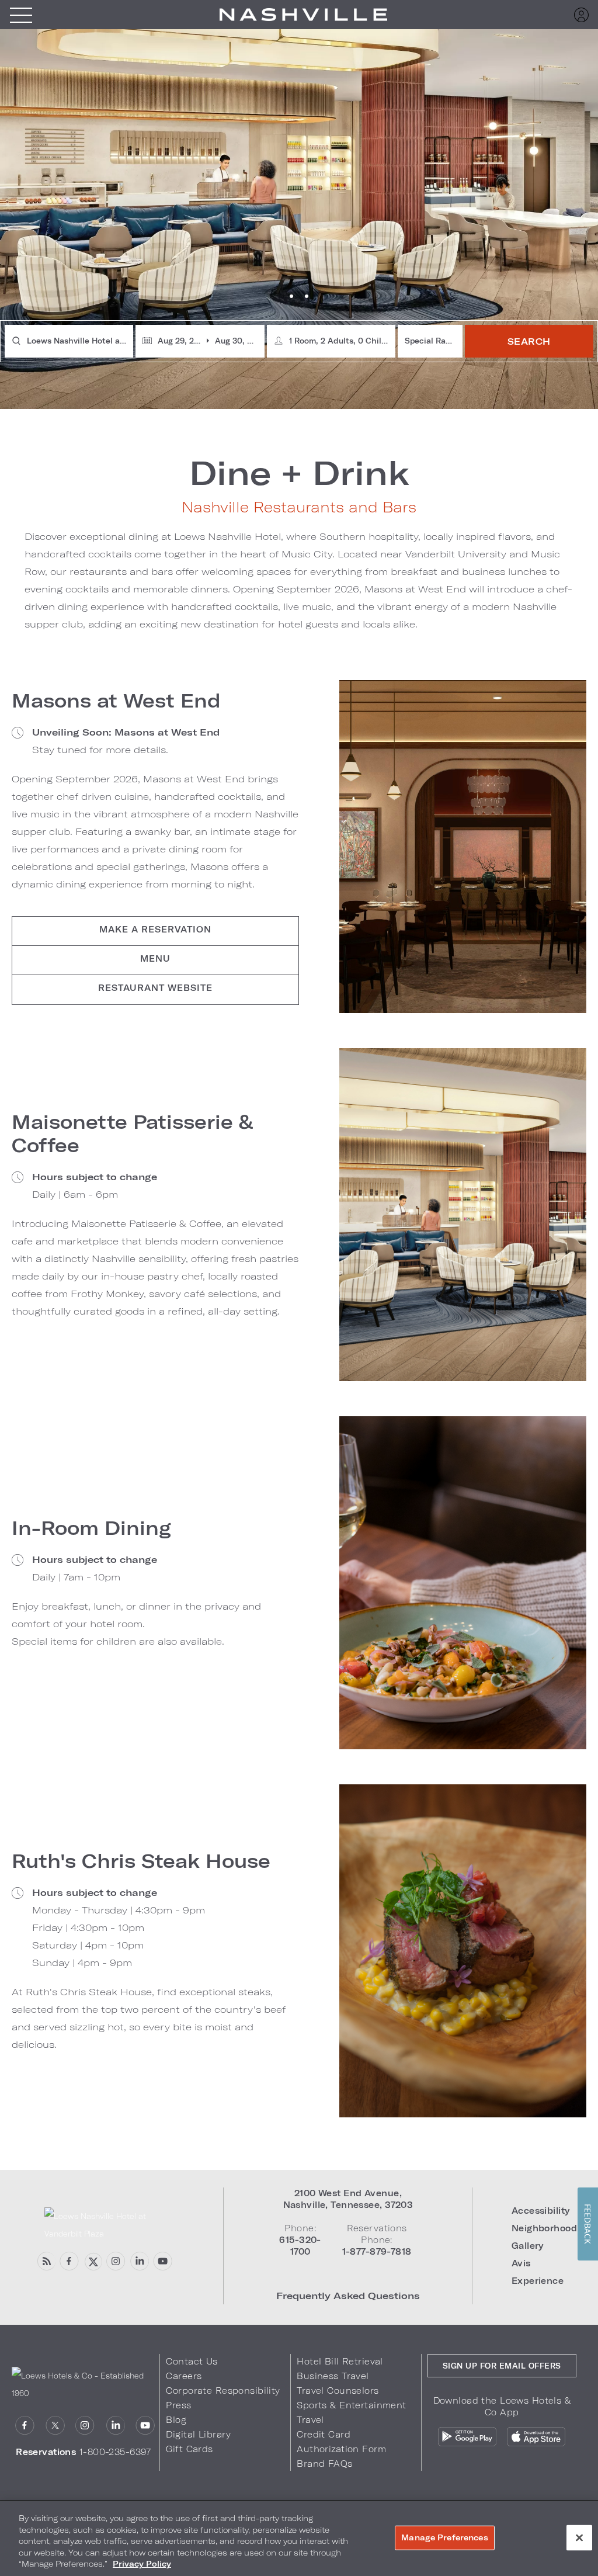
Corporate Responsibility (223, 2390)
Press (178, 2405)
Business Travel (333, 2376)
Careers (184, 2376)
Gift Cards (189, 2449)
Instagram (85, 2426)
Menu (21, 15)
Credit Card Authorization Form (341, 2442)
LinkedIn (115, 2426)
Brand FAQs (324, 2464)
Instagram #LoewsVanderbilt (116, 2261)
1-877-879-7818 (377, 2251)
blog (46, 2261)
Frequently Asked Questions (348, 2295)
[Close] (579, 2538)
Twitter (55, 2426)
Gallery (528, 2246)
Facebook (69, 2261)
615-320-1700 (300, 2246)
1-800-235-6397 (115, 2452)
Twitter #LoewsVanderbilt (93, 2261)
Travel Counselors (338, 2390)
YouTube (163, 2261)
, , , (348, 2199)
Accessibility (541, 2211)
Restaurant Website (155, 988)
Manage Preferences (444, 2537)
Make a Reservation (155, 929)
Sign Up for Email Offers (502, 2366)
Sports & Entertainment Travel (351, 2412)
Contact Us (192, 2361)
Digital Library (198, 2434)
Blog (176, 2420)
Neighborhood (544, 2228)
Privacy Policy (142, 2564)
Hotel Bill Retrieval (340, 2361)
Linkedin (139, 2261)
